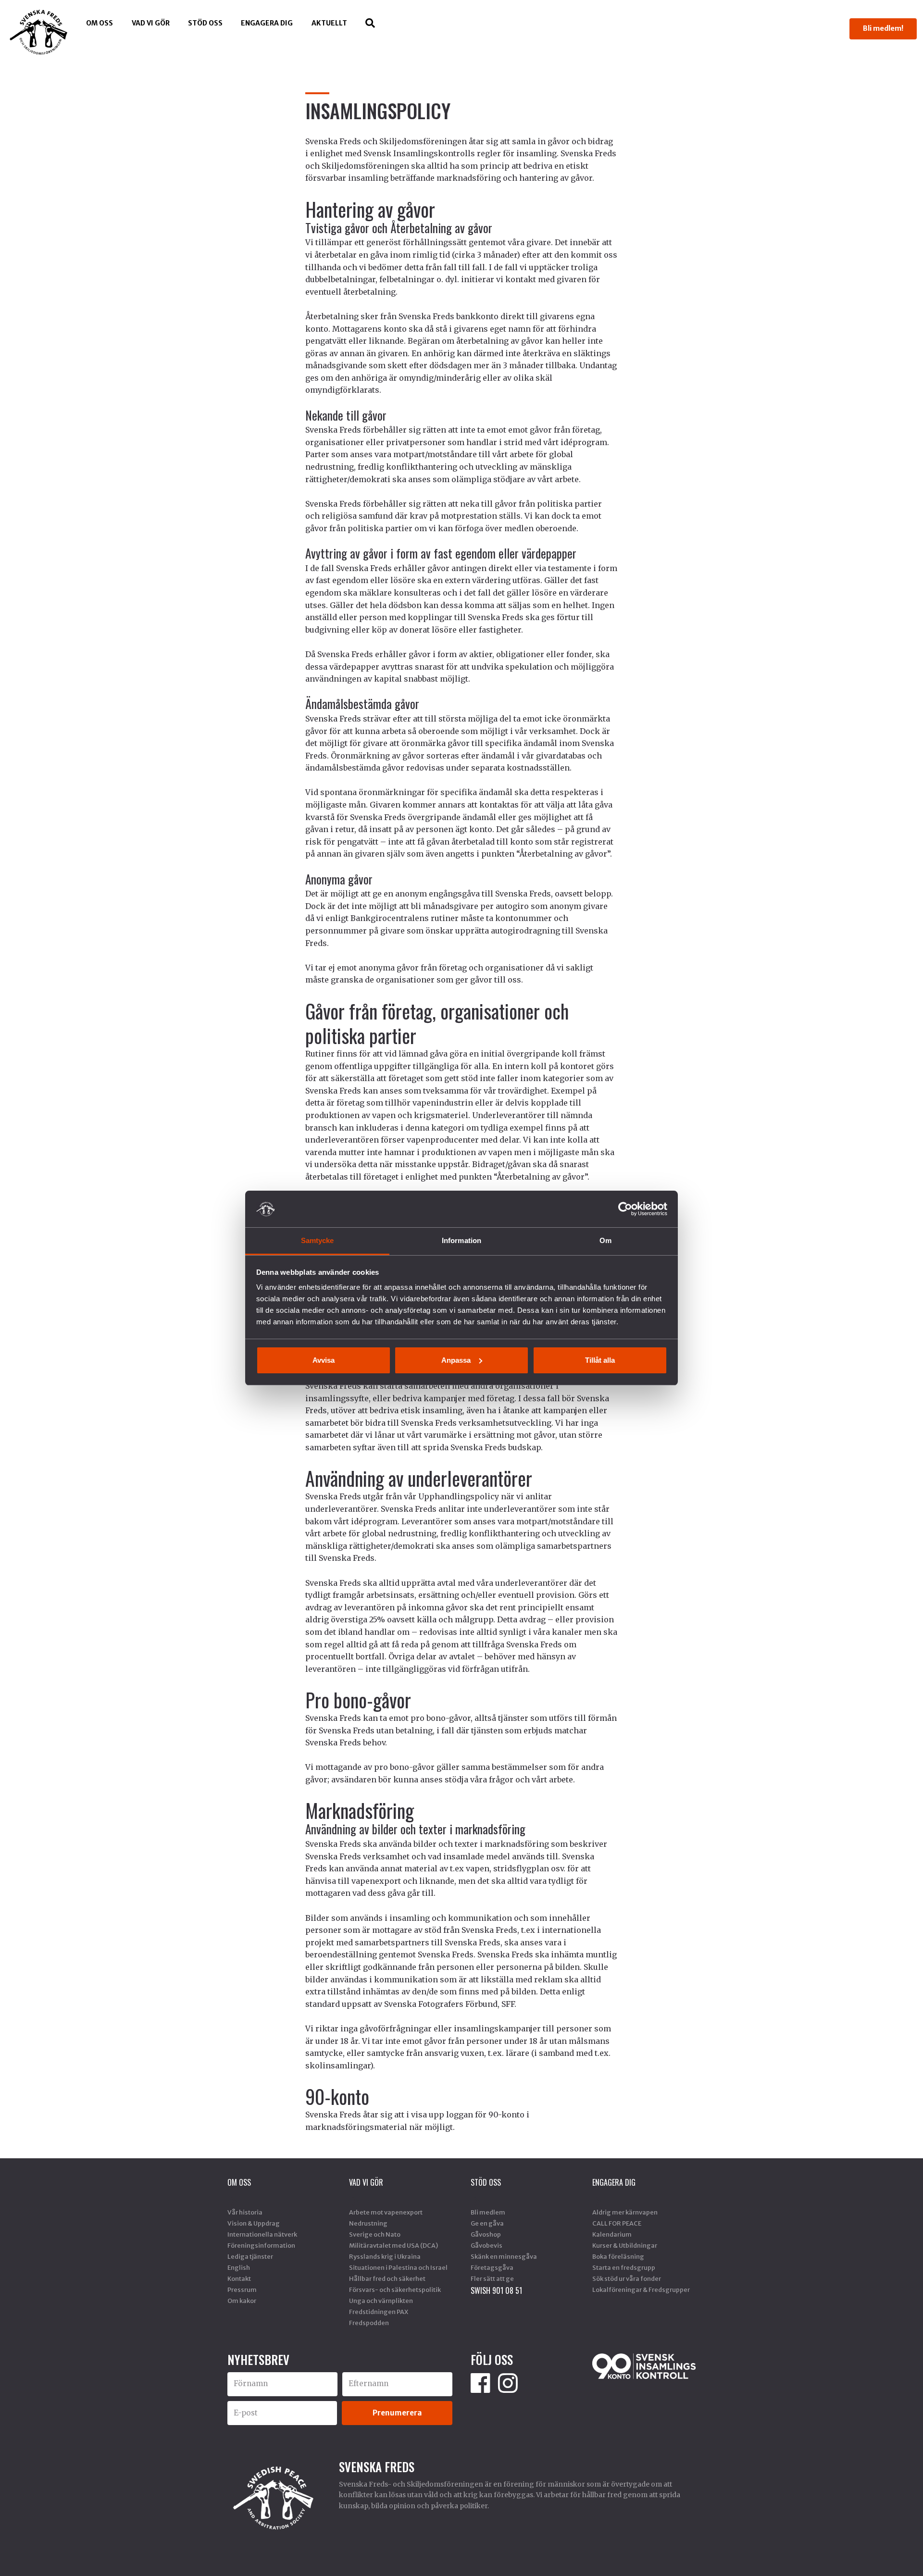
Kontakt (239, 2278)
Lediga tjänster (250, 2256)
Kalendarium (612, 2234)
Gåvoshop (486, 2234)
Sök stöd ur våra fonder (627, 2278)
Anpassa (456, 1360)
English (239, 2267)
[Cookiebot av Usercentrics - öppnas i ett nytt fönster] (625, 1209)
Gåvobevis (486, 2245)
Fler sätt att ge (492, 2278)
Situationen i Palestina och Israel (398, 2267)
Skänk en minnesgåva (504, 2256)
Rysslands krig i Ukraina (385, 2256)
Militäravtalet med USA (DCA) (393, 2245)
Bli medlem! (883, 28)
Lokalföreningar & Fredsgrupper (641, 2290)
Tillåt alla (600, 1360)
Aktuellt (329, 23)
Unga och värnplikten (381, 2301)
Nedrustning (368, 2223)
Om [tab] (605, 1240)
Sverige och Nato (375, 2234)
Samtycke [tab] (318, 1240)
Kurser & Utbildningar (625, 2245)
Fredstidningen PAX (379, 2312)
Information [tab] (461, 1240)
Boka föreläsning (618, 2256)
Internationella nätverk (262, 2234)
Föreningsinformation (261, 2245)
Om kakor (242, 2301)
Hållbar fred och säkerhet (387, 2278)
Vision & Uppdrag (254, 2223)
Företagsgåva (492, 2267)
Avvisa (324, 1360)
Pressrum (242, 2290)
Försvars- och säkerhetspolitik (395, 2290)
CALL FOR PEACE (617, 2223)
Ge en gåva (487, 2223)
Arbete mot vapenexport (386, 2212)
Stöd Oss (205, 23)
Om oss (100, 23)
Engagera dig (267, 23)
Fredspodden (369, 2323)
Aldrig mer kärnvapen (625, 2212)
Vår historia (245, 2212)
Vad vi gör (151, 23)
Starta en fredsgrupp (624, 2267)
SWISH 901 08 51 (496, 2290)
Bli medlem (488, 2212)
